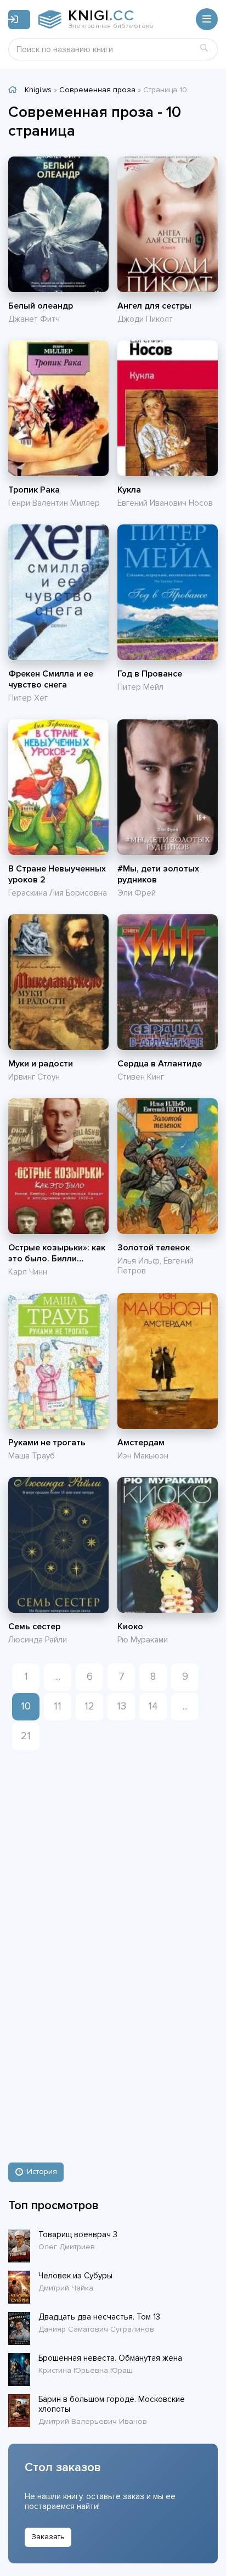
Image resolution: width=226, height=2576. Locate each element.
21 (26, 1736)
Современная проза (97, 90)
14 (153, 1706)
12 (89, 1706)
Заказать (48, 2537)
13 (122, 1706)
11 (58, 1706)
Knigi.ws (38, 90)
